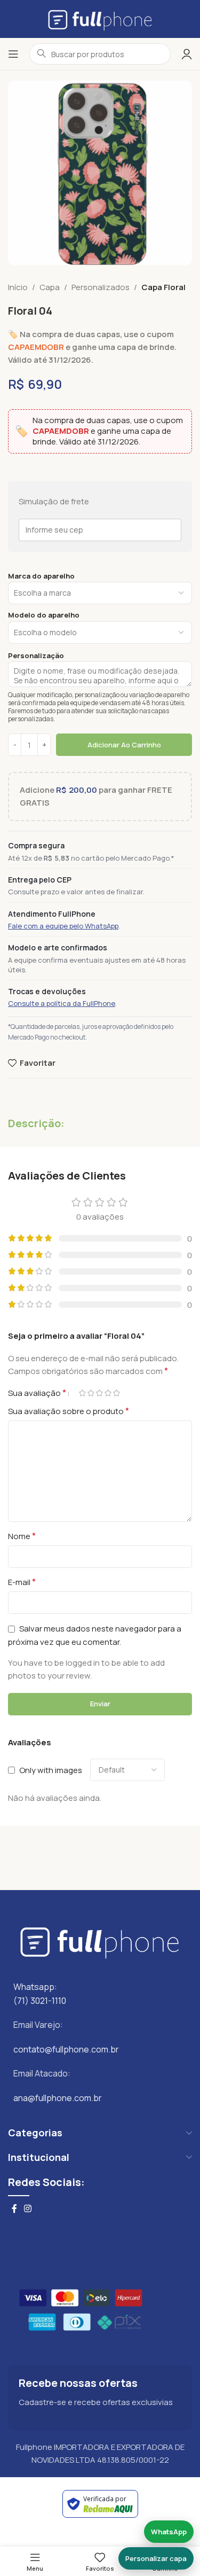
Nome (22, 1536)
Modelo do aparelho (44, 615)
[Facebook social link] (14, 2208)
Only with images (51, 1770)
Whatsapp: (35, 1987)
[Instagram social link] (27, 2208)
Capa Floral (163, 287)
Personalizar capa (156, 2558)
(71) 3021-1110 (40, 2001)
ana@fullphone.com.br (58, 2098)
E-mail (22, 1582)
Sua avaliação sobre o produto (69, 1411)
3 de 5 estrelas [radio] (99, 1393)
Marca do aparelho (41, 576)
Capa (50, 287)
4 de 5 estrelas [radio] (108, 1393)
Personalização (36, 656)
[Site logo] (100, 18)
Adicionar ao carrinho (124, 745)
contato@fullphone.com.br (66, 2049)
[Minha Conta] (187, 54)
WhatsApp (169, 2532)
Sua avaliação (37, 1393)
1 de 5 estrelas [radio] (82, 1393)
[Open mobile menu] (13, 54)
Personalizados (101, 287)
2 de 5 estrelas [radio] (91, 1393)
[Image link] (100, 1940)
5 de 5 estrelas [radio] (116, 1393)
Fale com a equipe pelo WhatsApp (63, 926)
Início (18, 287)
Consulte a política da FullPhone (62, 1003)
